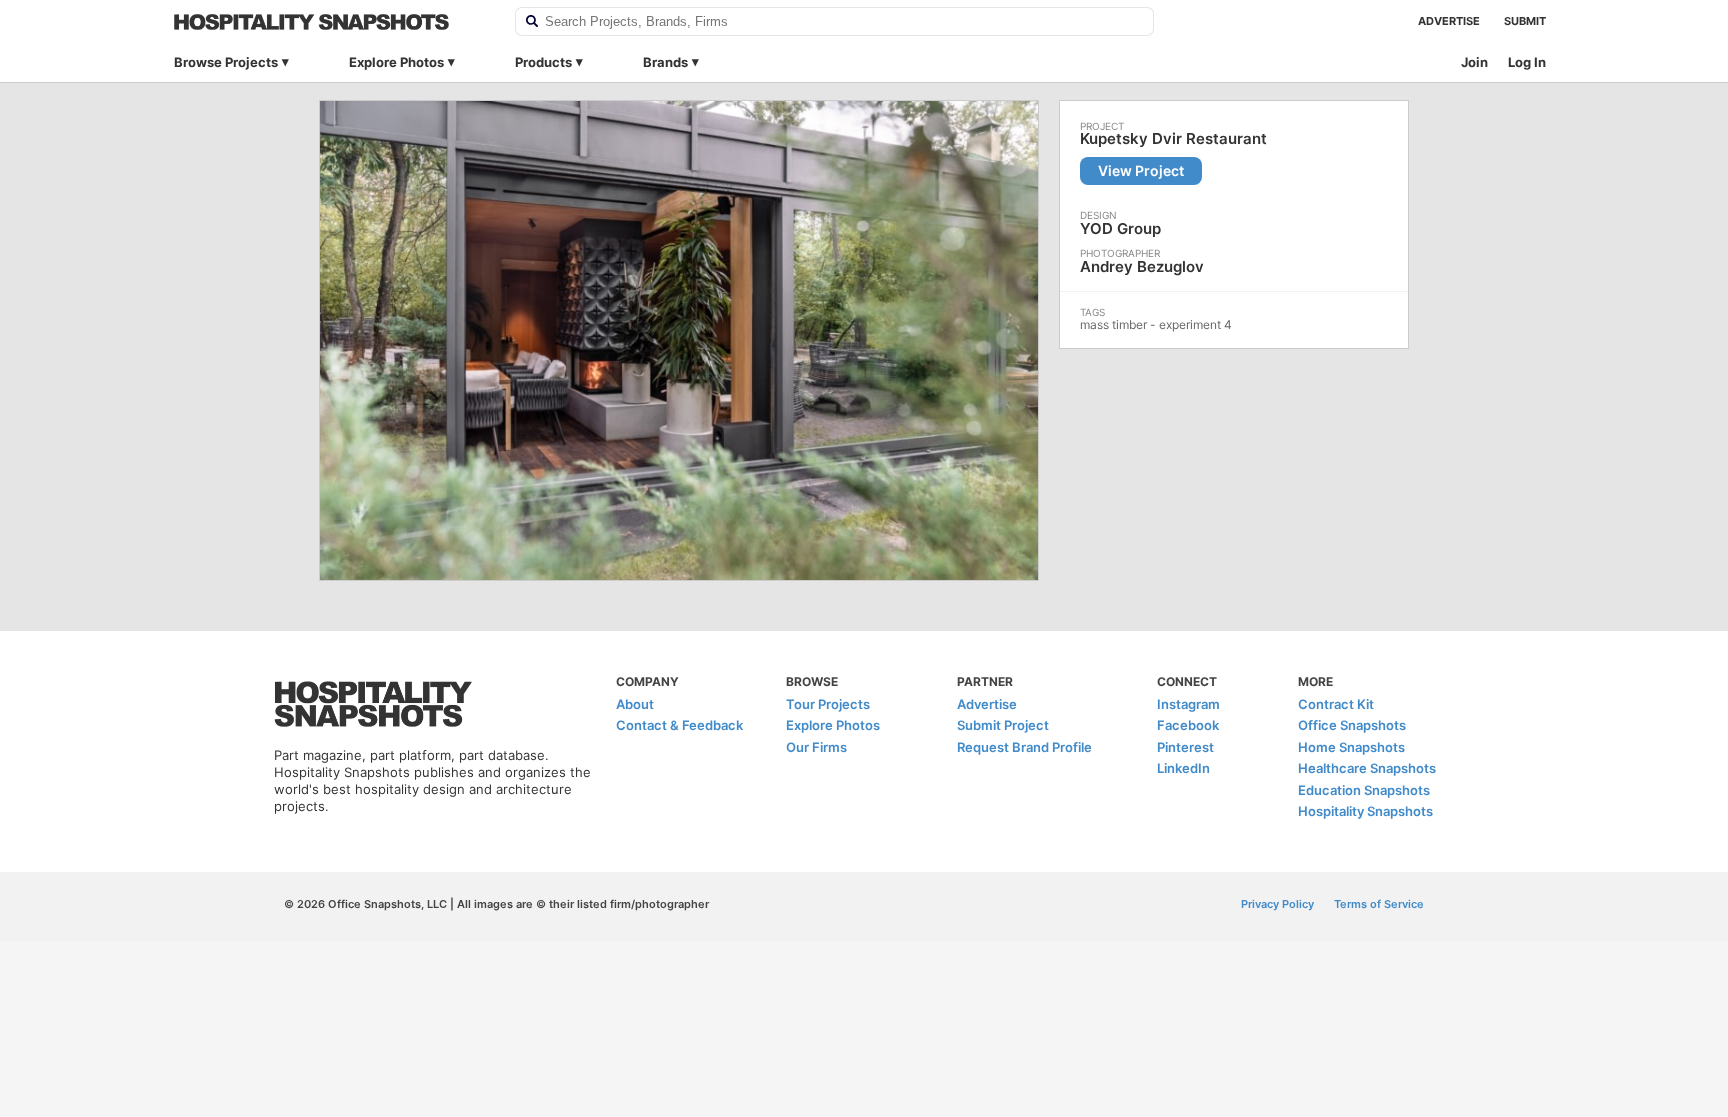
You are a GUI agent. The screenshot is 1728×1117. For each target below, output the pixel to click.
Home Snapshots (1351, 747)
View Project (1141, 170)
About (635, 704)
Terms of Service (1379, 904)
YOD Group (1120, 228)
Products (543, 62)
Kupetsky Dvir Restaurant (1173, 139)
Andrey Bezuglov (1142, 266)
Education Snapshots (1364, 790)
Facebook (1188, 725)
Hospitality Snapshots (1365, 811)
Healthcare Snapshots (1367, 768)
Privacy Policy (1277, 904)
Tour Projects (828, 704)
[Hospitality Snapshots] (331, 22)
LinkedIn (1183, 768)
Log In (1527, 62)
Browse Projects (226, 62)
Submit (1525, 21)
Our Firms (816, 747)
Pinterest (1185, 747)
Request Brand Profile (1024, 747)
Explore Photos (396, 62)
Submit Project (1003, 725)
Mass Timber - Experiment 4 (1156, 324)
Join (1474, 62)
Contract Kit (1336, 704)
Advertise (1449, 21)
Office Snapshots (1352, 725)
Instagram (1188, 704)
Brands (665, 62)
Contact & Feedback (679, 725)
